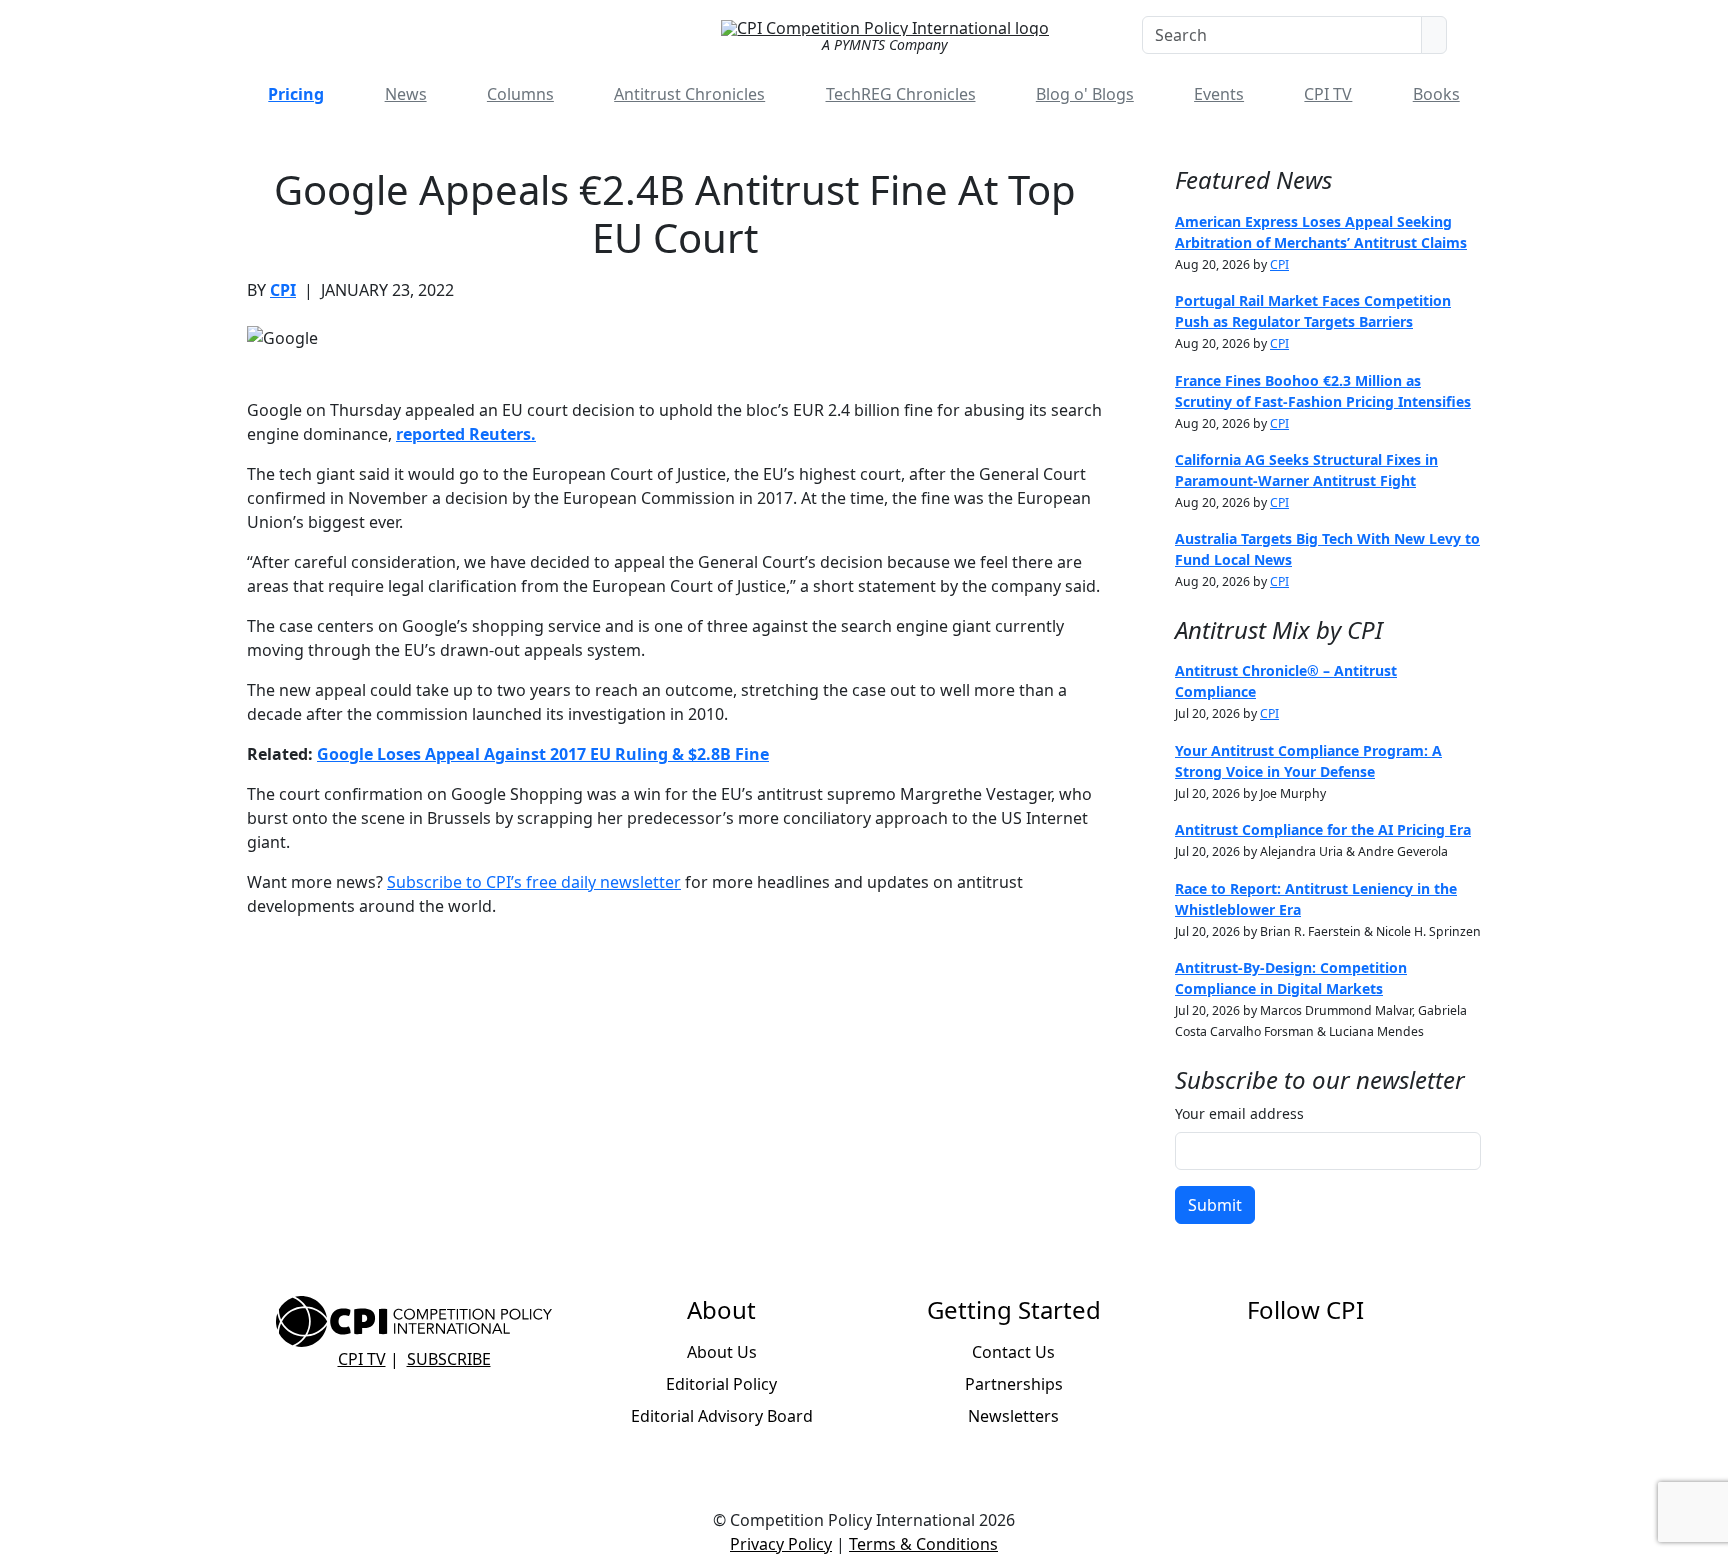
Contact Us (1013, 1352)
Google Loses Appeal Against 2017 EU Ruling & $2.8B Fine (543, 754)
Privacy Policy (781, 1544)
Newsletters (1013, 1416)
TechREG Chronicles (901, 94)
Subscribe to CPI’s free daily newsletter (534, 882)
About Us (722, 1352)
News (406, 94)
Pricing (296, 94)
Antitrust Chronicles (689, 94)
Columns (520, 94)
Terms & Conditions (923, 1544)
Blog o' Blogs (1085, 94)
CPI (283, 290)
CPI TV (1328, 94)
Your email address (1239, 1113)
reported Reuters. (466, 434)
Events (1219, 94)
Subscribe (449, 1359)
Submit (1215, 1205)
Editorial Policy (721, 1384)
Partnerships (1014, 1384)
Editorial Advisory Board (722, 1416)
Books (1436, 94)
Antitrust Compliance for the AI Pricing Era (1323, 829)
